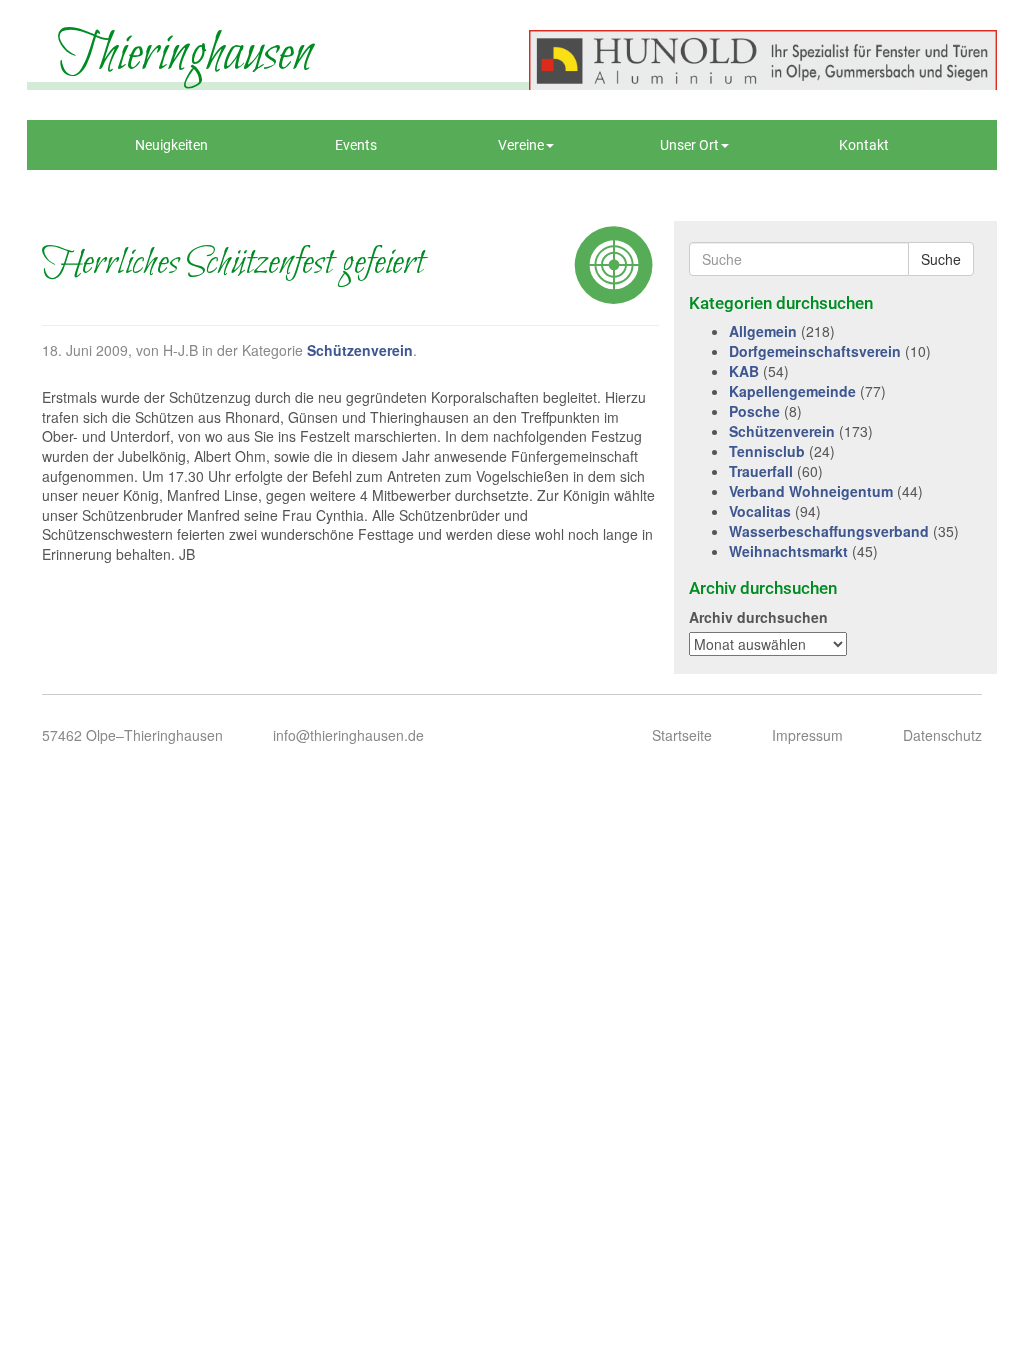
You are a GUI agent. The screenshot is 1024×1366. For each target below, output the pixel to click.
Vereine (521, 145)
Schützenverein (360, 350)
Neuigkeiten (171, 145)
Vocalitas (760, 511)
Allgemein (763, 331)
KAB (744, 371)
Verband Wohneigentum (811, 491)
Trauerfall (761, 471)
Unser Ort (689, 145)
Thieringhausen (185, 55)
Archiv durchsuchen (758, 617)
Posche (754, 411)
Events (356, 145)
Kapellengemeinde (792, 391)
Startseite (682, 735)
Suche (941, 259)
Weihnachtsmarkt (788, 551)
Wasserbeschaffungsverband (829, 531)
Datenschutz (942, 735)
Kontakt (864, 145)
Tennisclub (767, 451)
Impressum (807, 735)
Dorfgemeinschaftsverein (815, 351)
